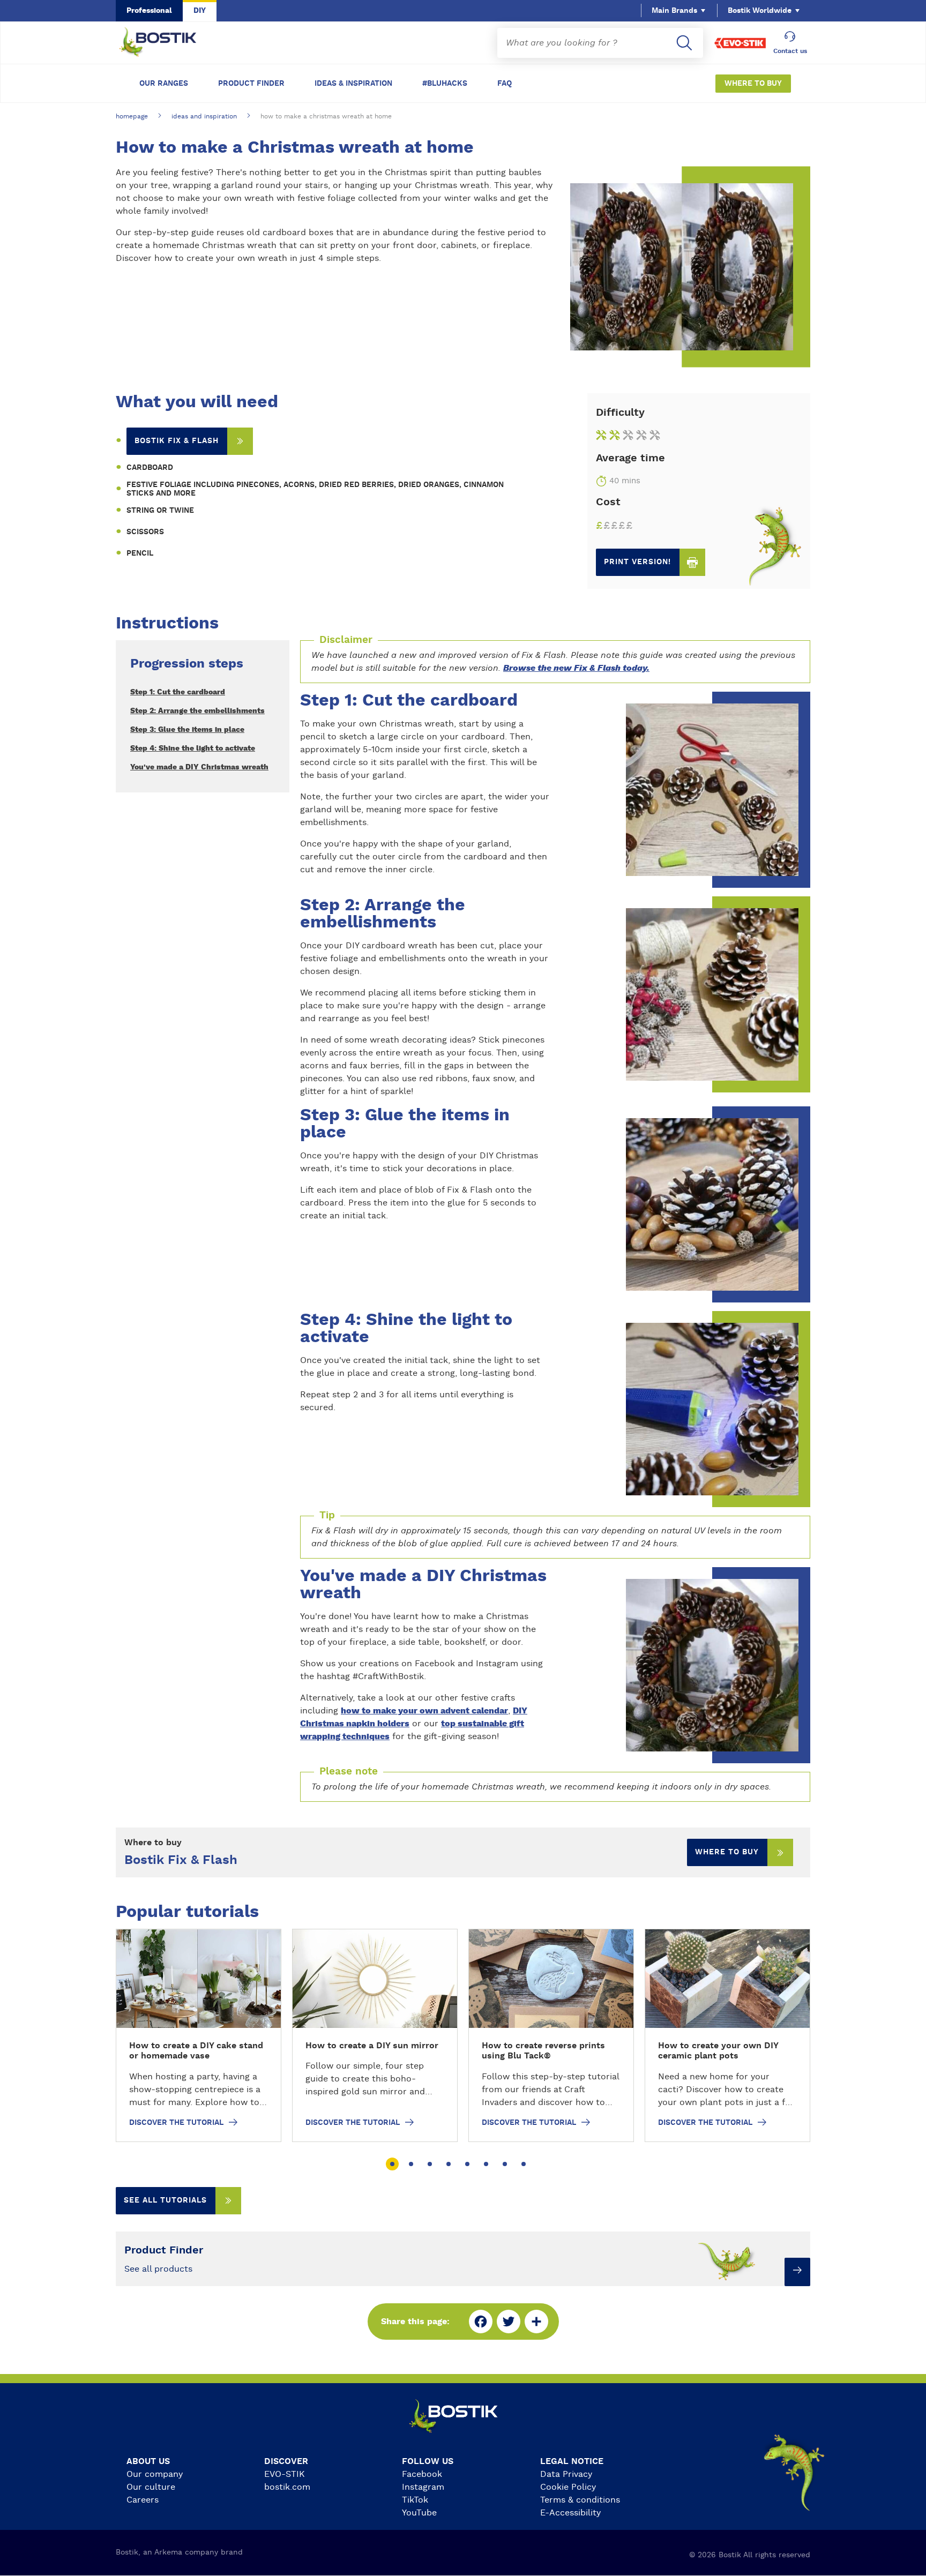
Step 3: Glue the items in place (187, 730)
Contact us (790, 51)
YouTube (419, 2513)
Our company (155, 2474)
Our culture (151, 2487)
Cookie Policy (568, 2487)
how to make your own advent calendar (424, 1711)
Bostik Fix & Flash (177, 441)
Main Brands (674, 11)
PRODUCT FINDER (251, 84)
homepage (132, 116)
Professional (149, 11)
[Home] (166, 43)
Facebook (422, 2474)
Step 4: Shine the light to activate (193, 748)
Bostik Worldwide (760, 11)
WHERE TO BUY (753, 84)
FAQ (505, 84)
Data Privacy (566, 2474)
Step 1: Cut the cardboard (178, 692)
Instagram (423, 2487)
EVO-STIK (285, 2474)
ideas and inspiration (204, 116)
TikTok (415, 2500)
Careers (143, 2500)
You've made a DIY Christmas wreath (199, 767)
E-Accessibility (570, 2513)
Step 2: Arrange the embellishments (197, 711)
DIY (200, 11)
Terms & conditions (580, 2500)
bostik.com (287, 2487)
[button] (392, 2164)
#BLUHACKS (445, 84)
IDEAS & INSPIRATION (353, 84)
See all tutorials (165, 2200)
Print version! (637, 562)
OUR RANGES (164, 84)
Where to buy (727, 1852)
